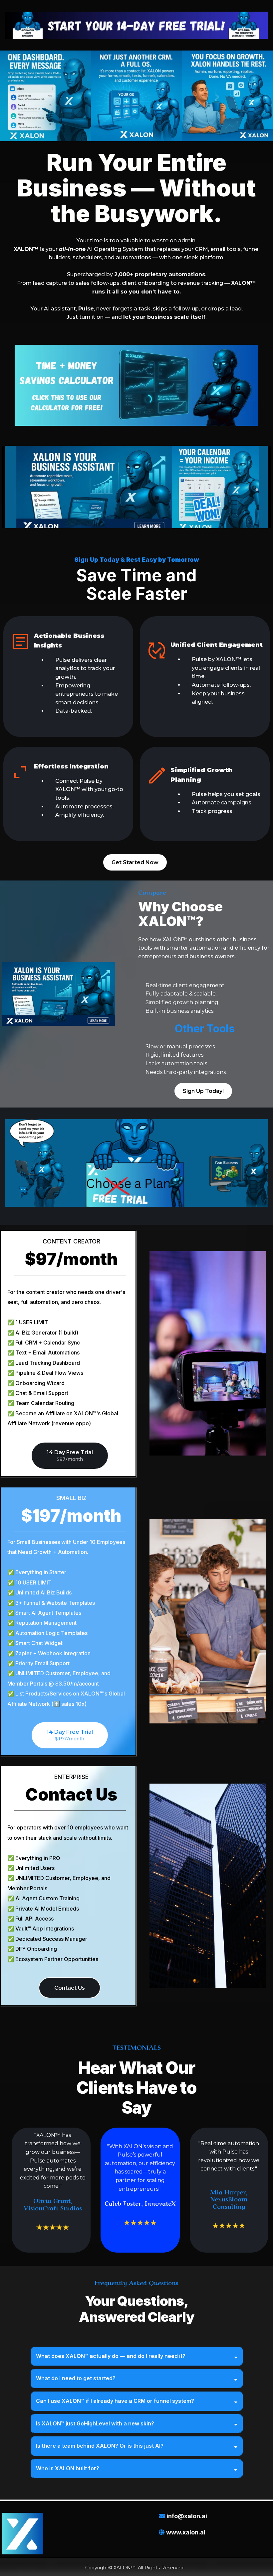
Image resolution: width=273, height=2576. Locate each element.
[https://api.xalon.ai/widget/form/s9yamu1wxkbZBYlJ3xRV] (136, 25)
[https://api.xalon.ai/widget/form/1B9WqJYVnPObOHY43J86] (137, 385)
